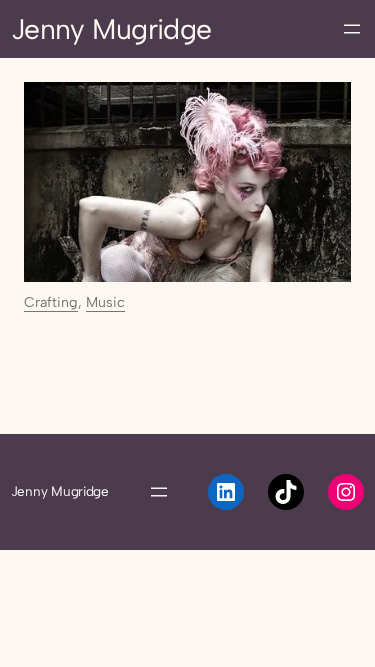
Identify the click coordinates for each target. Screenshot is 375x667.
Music (105, 302)
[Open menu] (352, 29)
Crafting (51, 302)
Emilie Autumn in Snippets (156, 340)
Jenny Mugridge (111, 29)
